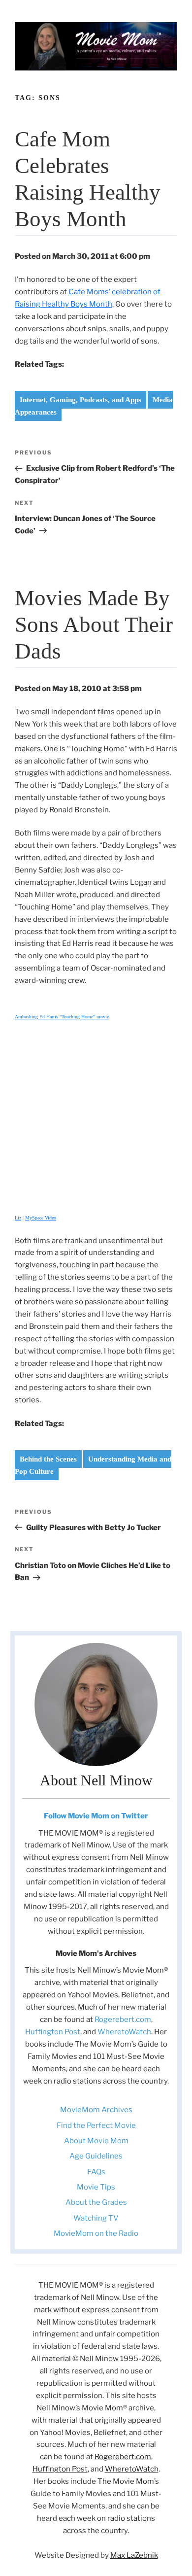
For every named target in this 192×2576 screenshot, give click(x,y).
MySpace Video (41, 1218)
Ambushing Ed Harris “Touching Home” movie (62, 1017)
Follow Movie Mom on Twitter (96, 1816)
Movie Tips (96, 2187)
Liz (18, 1218)
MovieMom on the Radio (96, 2233)
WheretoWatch (124, 2032)
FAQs (96, 2172)
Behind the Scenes (48, 1459)
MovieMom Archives (96, 2110)
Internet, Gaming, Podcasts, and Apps (80, 400)
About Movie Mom (96, 2141)
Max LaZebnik (134, 2555)
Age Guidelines (96, 2156)
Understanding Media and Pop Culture (93, 1465)
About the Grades (96, 2202)
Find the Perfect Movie (96, 2125)
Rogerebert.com (123, 2019)
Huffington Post (53, 2032)
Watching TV (96, 2218)
